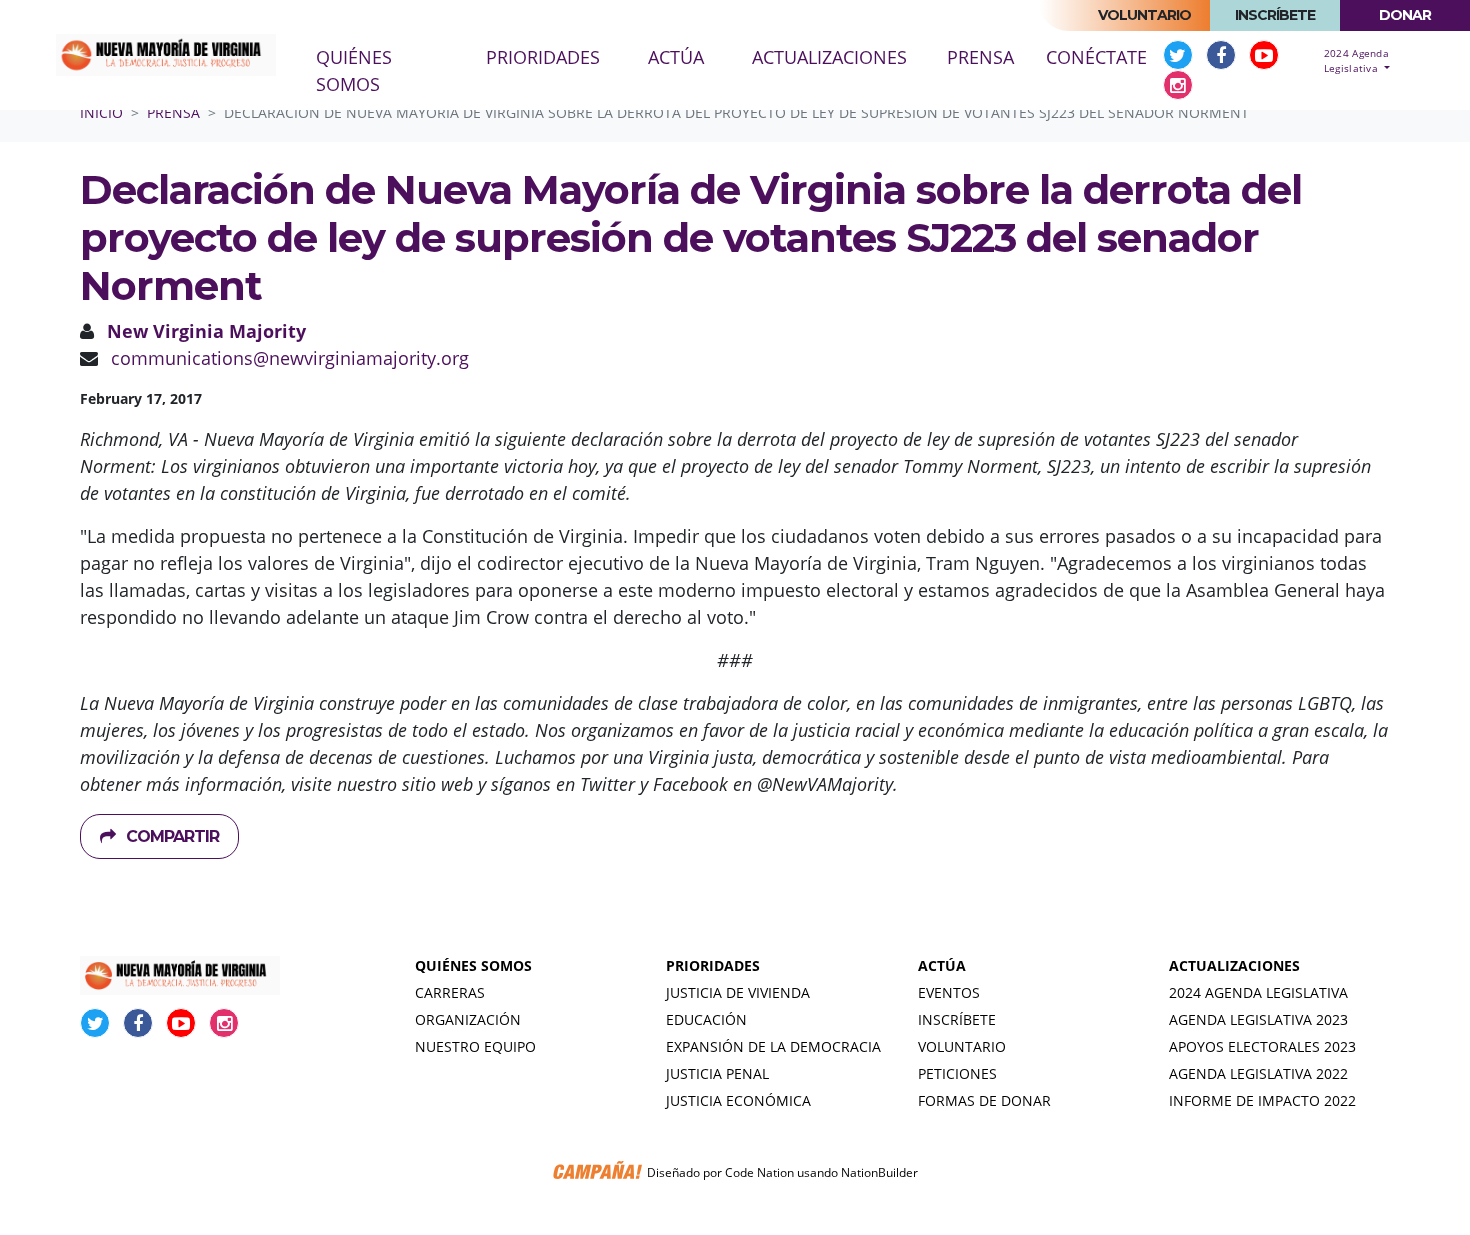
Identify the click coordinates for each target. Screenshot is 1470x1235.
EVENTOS (949, 992)
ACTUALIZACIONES (1234, 965)
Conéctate (1096, 57)
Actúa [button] (676, 57)
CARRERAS (450, 992)
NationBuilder (879, 1172)
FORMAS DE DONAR (984, 1100)
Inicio (101, 112)
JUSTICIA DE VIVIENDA (738, 992)
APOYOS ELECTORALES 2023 (1262, 1046)
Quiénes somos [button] (354, 70)
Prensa (988, 56)
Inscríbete (1275, 15)
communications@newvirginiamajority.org (290, 358)
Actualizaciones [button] (829, 57)
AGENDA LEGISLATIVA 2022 (1258, 1073)
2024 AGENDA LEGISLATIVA (1258, 992)
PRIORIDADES (713, 965)
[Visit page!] (1180, 55)
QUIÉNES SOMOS (473, 965)
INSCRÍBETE (957, 1019)
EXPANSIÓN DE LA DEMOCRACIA (773, 1046)
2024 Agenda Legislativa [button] (1356, 60)
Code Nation (759, 1172)
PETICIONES (957, 1073)
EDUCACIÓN (706, 1019)
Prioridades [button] (543, 57)
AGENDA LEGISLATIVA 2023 (1258, 1019)
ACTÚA (942, 965)
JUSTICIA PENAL (717, 1073)
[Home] (166, 55)
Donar (1405, 15)
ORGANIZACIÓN (468, 1019)
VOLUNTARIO (962, 1046)
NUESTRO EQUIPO (475, 1046)
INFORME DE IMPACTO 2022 (1262, 1100)
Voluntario (1144, 15)
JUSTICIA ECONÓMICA (738, 1100)
